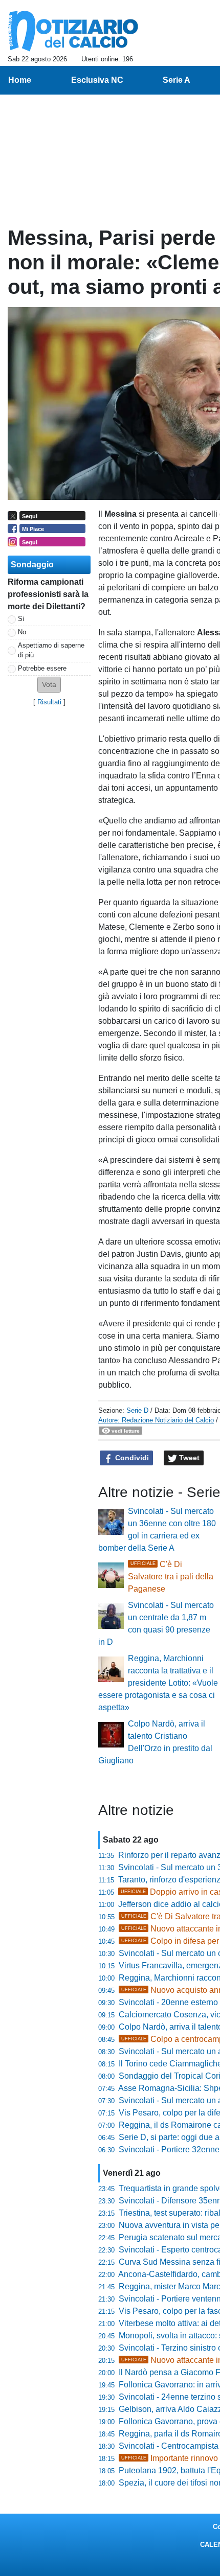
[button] (49, 685)
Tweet (188, 1458)
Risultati (49, 702)
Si (21, 619)
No (22, 632)
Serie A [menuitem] (177, 80)
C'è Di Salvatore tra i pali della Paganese (171, 1577)
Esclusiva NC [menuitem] (97, 80)
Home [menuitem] (20, 80)
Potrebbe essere (42, 668)
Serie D (137, 1410)
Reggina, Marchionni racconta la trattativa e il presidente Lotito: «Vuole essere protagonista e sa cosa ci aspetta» (158, 1683)
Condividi (131, 1458)
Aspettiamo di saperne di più (51, 650)
